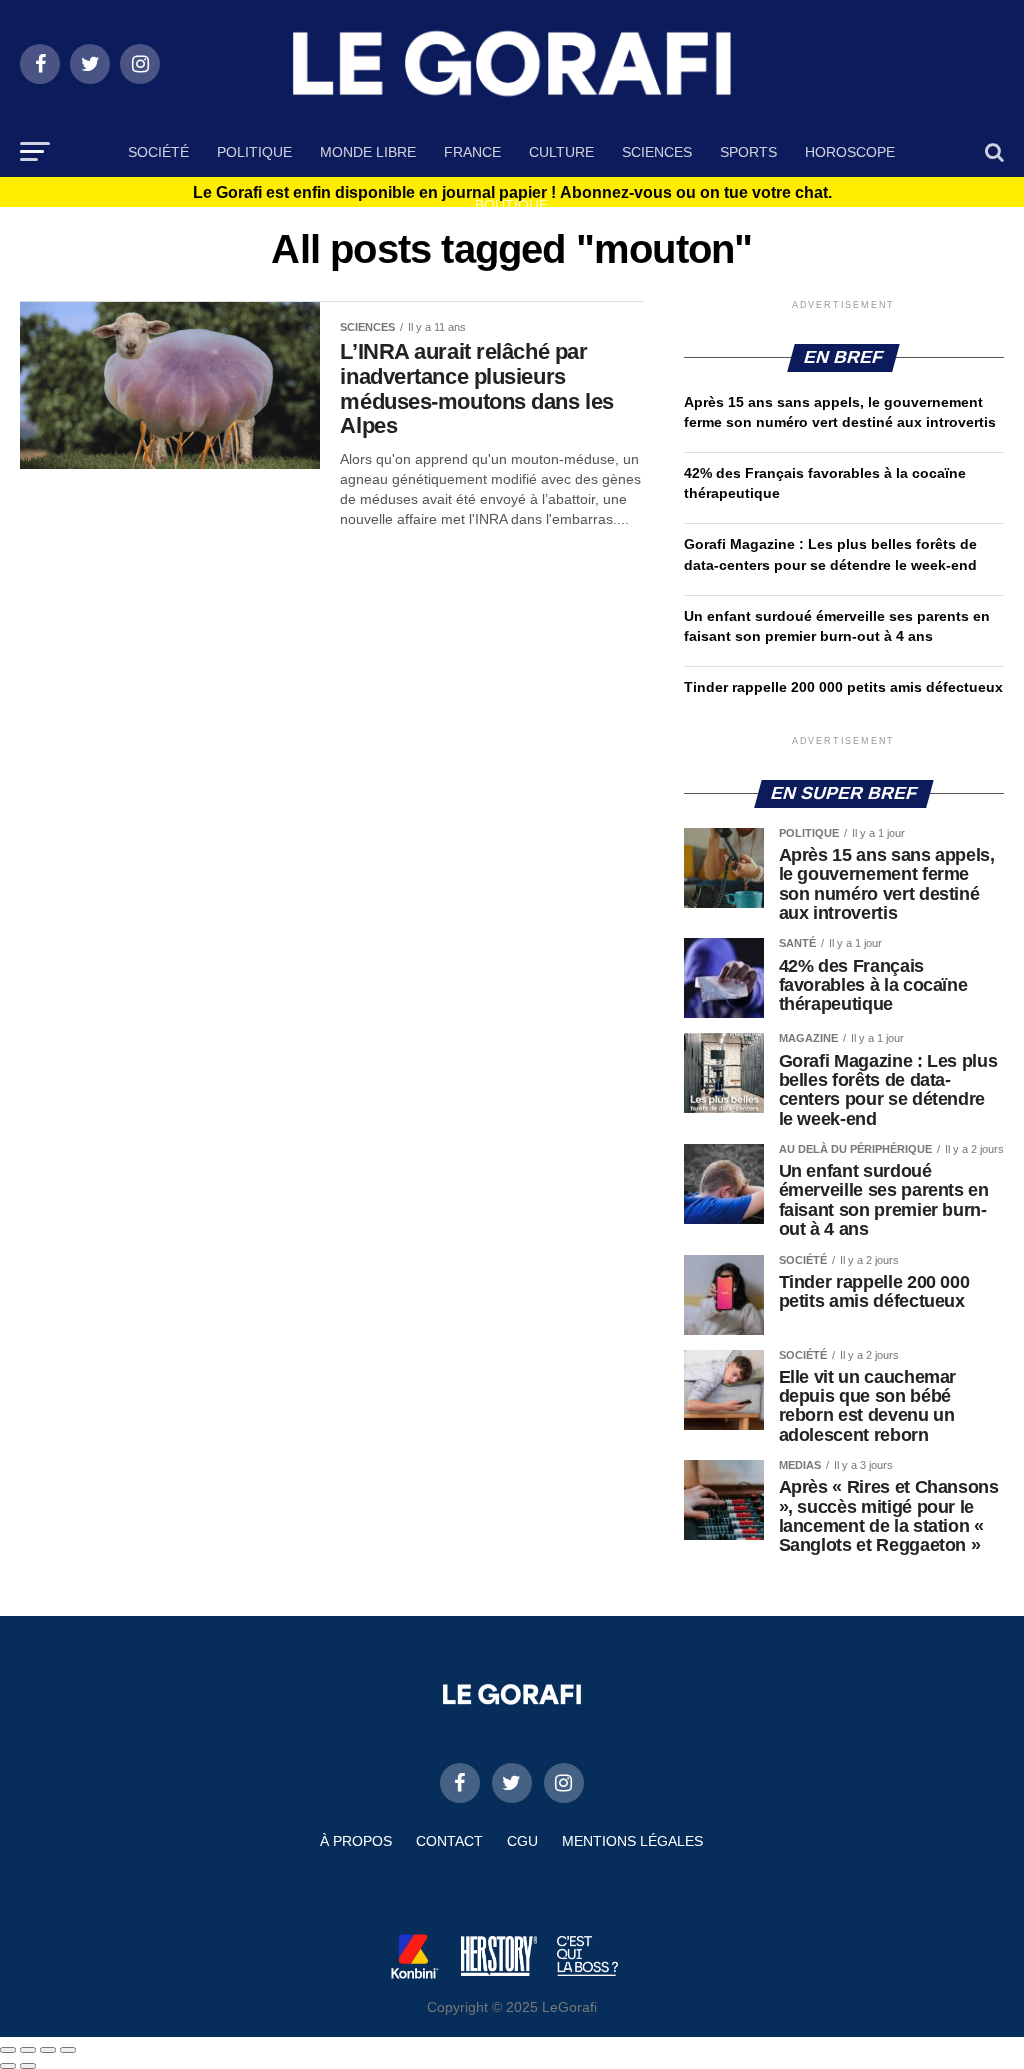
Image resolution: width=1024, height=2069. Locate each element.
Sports (748, 152)
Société (158, 152)
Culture (561, 152)
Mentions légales (632, 1841)
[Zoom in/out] (68, 2050)
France (472, 152)
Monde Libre (368, 152)
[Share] (28, 2050)
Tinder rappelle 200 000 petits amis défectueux (843, 687)
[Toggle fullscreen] (48, 2050)
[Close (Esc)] (8, 2050)
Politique (254, 152)
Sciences (657, 152)
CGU (522, 1841)
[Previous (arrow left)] (8, 2066)
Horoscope (850, 152)
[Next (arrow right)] (28, 2066)
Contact (449, 1841)
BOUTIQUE (511, 205)
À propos (356, 1841)
